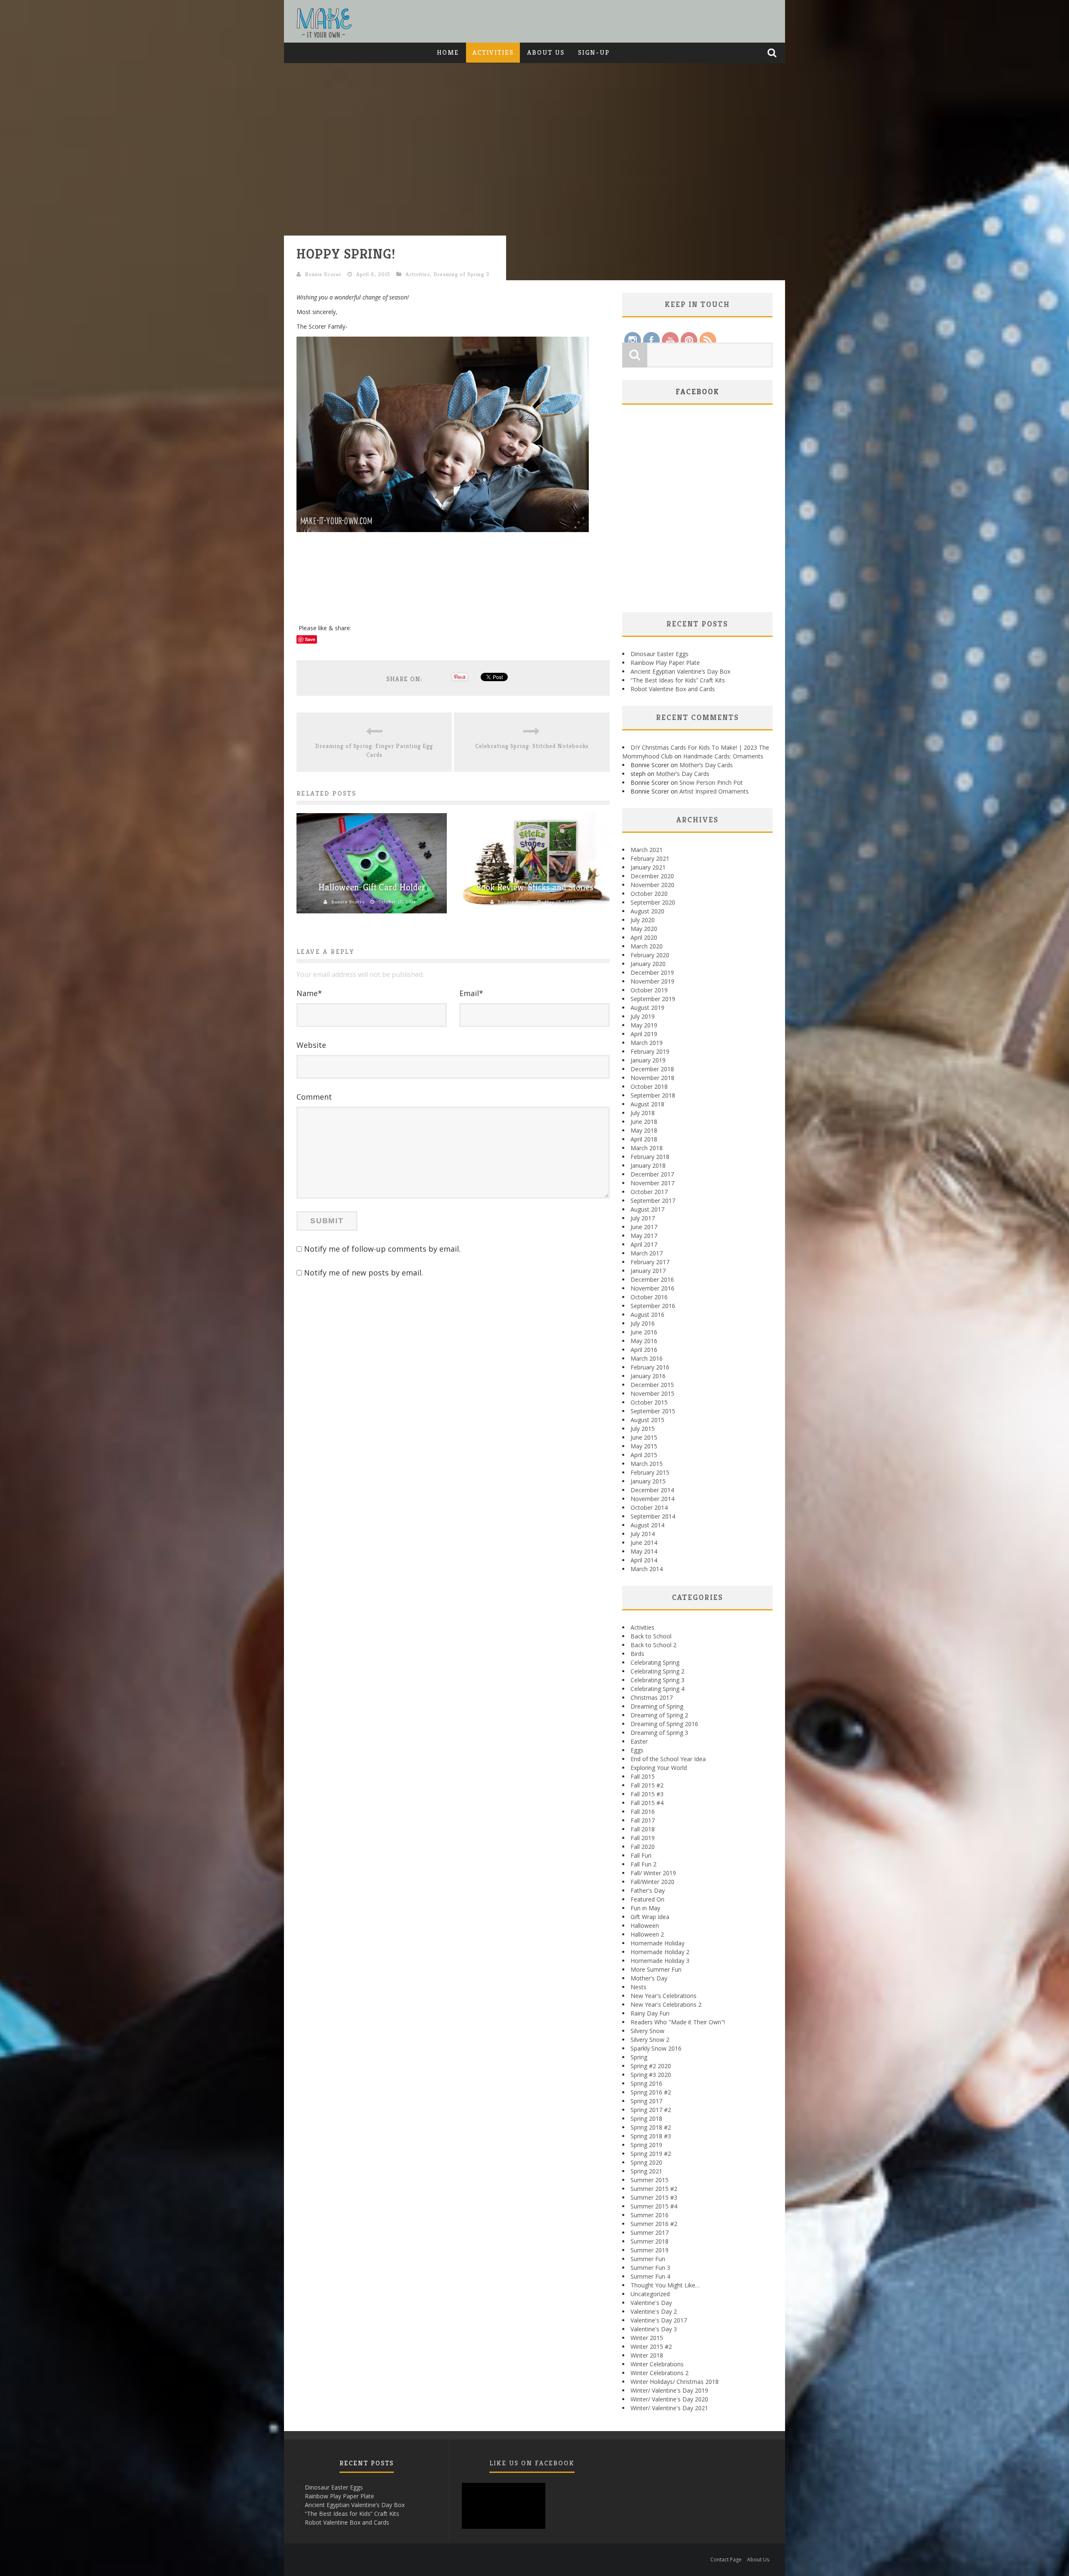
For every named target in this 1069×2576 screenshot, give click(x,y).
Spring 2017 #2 (651, 2110)
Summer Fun (648, 2259)
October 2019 (649, 990)
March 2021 (647, 850)
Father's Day (648, 1890)
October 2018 (649, 1086)
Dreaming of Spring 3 (461, 274)
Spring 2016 (646, 2083)
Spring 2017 (646, 2101)
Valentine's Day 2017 (659, 2320)
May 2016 (644, 1341)
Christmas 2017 (652, 1697)
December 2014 (652, 1490)
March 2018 (647, 1148)
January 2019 (648, 1060)
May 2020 (644, 929)
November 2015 (652, 1393)
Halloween (645, 1926)
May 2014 (644, 1551)
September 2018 (653, 1095)
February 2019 (650, 1051)
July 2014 (643, 1534)
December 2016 (652, 1279)
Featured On (647, 1899)
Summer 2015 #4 (654, 2206)
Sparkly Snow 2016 (656, 2048)
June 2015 (644, 1437)
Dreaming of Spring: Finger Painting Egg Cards (374, 750)
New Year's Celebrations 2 (666, 2004)
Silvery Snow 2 (650, 2040)
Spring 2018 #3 (651, 2136)
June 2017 (644, 1227)
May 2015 (644, 1446)
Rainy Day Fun (650, 2013)
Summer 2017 (650, 2232)
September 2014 (653, 1516)
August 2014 (647, 1525)
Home (448, 52)
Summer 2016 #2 (654, 2224)
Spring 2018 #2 (651, 2127)
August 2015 (647, 1420)
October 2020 (649, 894)
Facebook (698, 392)
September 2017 (653, 1201)
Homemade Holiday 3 (660, 1961)
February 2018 (650, 1157)
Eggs (637, 1750)
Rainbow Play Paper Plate (665, 663)
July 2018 (643, 1113)
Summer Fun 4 (650, 2276)
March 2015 (647, 1464)
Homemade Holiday (657, 1943)
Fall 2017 (643, 1820)
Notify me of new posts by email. (364, 1273)
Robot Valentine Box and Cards (673, 689)
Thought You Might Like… (665, 2285)
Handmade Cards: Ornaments (723, 756)
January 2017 (648, 1271)
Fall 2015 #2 (647, 1785)
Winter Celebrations (657, 2364)
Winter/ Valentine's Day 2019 (669, 2390)
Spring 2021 (646, 2171)
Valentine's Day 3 (654, 2329)
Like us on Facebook (532, 2463)
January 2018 (648, 1165)
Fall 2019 (643, 1838)
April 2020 (644, 937)
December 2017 (652, 1174)
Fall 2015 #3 (647, 1794)
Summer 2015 (650, 2180)
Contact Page (726, 2560)
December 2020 (652, 876)
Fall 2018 (643, 1829)
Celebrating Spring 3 (657, 1680)
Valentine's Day (651, 2303)
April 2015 (644, 1455)
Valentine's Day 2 (654, 2311)
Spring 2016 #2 (651, 2092)
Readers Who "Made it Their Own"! (678, 2022)
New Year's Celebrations (664, 1996)
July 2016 (643, 1323)
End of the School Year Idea (668, 1759)
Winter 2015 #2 (651, 2347)
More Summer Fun (656, 1969)
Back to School (651, 1636)
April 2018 (644, 1139)
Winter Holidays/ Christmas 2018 (675, 2382)
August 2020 (647, 911)
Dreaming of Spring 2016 (664, 1724)
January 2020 (648, 964)
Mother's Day (649, 1978)
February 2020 (650, 955)
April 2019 (644, 1034)
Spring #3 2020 (651, 2075)
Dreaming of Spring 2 (659, 1715)
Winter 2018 (647, 2355)
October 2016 (649, 1297)
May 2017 (644, 1236)
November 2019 (652, 981)
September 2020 (653, 902)
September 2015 (653, 1411)
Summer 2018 (650, 2241)
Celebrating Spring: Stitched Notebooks (532, 746)
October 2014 (649, 1507)
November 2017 (652, 1183)
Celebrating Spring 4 (657, 1689)
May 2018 (644, 1130)
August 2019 (647, 1008)
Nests (638, 1987)
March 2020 (647, 946)
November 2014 (652, 1499)
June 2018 (644, 1122)
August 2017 (647, 1209)
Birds (637, 1654)
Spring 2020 (646, 2162)
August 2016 (647, 1315)
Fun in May (645, 1908)
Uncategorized (650, 2294)
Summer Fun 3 (650, 2268)
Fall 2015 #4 (647, 1803)
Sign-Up (594, 52)
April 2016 (644, 1350)
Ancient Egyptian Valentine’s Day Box (680, 671)
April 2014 (644, 1560)
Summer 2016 (650, 2215)
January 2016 (648, 1376)
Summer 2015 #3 (654, 2197)
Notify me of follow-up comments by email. (382, 1249)
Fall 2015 (643, 1776)
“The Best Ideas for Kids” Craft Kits (678, 680)
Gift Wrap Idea (650, 1917)
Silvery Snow (647, 2031)
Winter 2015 (647, 2338)
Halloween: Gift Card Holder (372, 887)
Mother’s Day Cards (706, 765)
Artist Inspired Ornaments (714, 791)
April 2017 (644, 1244)
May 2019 (644, 1025)
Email (471, 993)
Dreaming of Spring (657, 1706)
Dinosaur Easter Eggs (660, 654)
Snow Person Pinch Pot (711, 782)
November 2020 (652, 885)
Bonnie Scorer (323, 274)
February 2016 (650, 1367)
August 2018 (647, 1104)
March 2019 (647, 1043)
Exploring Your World (659, 1768)
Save (310, 639)
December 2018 (652, 1069)
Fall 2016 (643, 1812)
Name (309, 993)
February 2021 (650, 858)
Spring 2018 (646, 2118)
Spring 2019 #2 (651, 2154)
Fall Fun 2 (643, 1864)
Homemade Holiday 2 (660, 1952)
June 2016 (644, 1332)
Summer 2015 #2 (654, 2189)
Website (311, 1045)
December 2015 (652, 1385)
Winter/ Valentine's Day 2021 (669, 2408)
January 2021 (648, 867)
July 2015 (643, 1429)
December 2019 (652, 972)
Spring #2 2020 (651, 2066)
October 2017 (649, 1192)
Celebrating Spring (655, 1662)
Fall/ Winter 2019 (653, 1873)
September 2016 (653, 1306)
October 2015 (649, 1402)
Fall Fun (641, 1855)
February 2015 (650, 1472)
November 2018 (652, 1078)
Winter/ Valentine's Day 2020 (669, 2399)
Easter (639, 1741)
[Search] (773, 53)
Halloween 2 (647, 1934)
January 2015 (648, 1481)
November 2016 (652, 1288)
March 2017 (647, 1253)
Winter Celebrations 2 (660, 2373)
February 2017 (650, 1262)
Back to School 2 (654, 1645)
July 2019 (643, 1016)
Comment (314, 1097)
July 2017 (643, 1218)
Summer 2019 (650, 2250)
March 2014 (647, 1569)
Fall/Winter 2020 (652, 1882)
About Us (546, 52)
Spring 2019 (646, 2145)
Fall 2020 (643, 1847)
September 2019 (653, 999)
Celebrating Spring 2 (657, 1671)
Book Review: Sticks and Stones (535, 887)
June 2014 (644, 1543)
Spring (639, 2057)
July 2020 (643, 920)
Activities (493, 52)
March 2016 (647, 1358)
